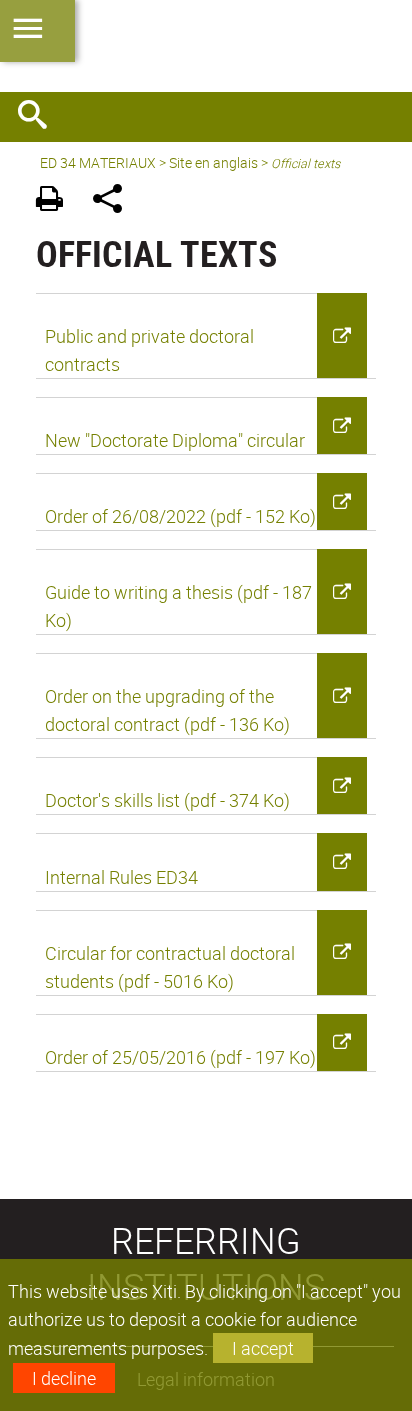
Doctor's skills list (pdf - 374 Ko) (167, 800)
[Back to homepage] (206, 46)
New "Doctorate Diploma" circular (175, 440)
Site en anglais (213, 162)
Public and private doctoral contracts (149, 350)
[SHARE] (114, 201)
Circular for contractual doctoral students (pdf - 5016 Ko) (170, 967)
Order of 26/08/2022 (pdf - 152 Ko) (180, 516)
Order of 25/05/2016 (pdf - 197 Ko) (180, 1057)
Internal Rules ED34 (121, 877)
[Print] (56, 201)
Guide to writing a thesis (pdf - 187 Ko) (178, 606)
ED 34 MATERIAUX (98, 162)
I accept (263, 1348)
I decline (64, 1378)
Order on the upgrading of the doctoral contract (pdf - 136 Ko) (167, 710)
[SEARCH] (40, 117)
